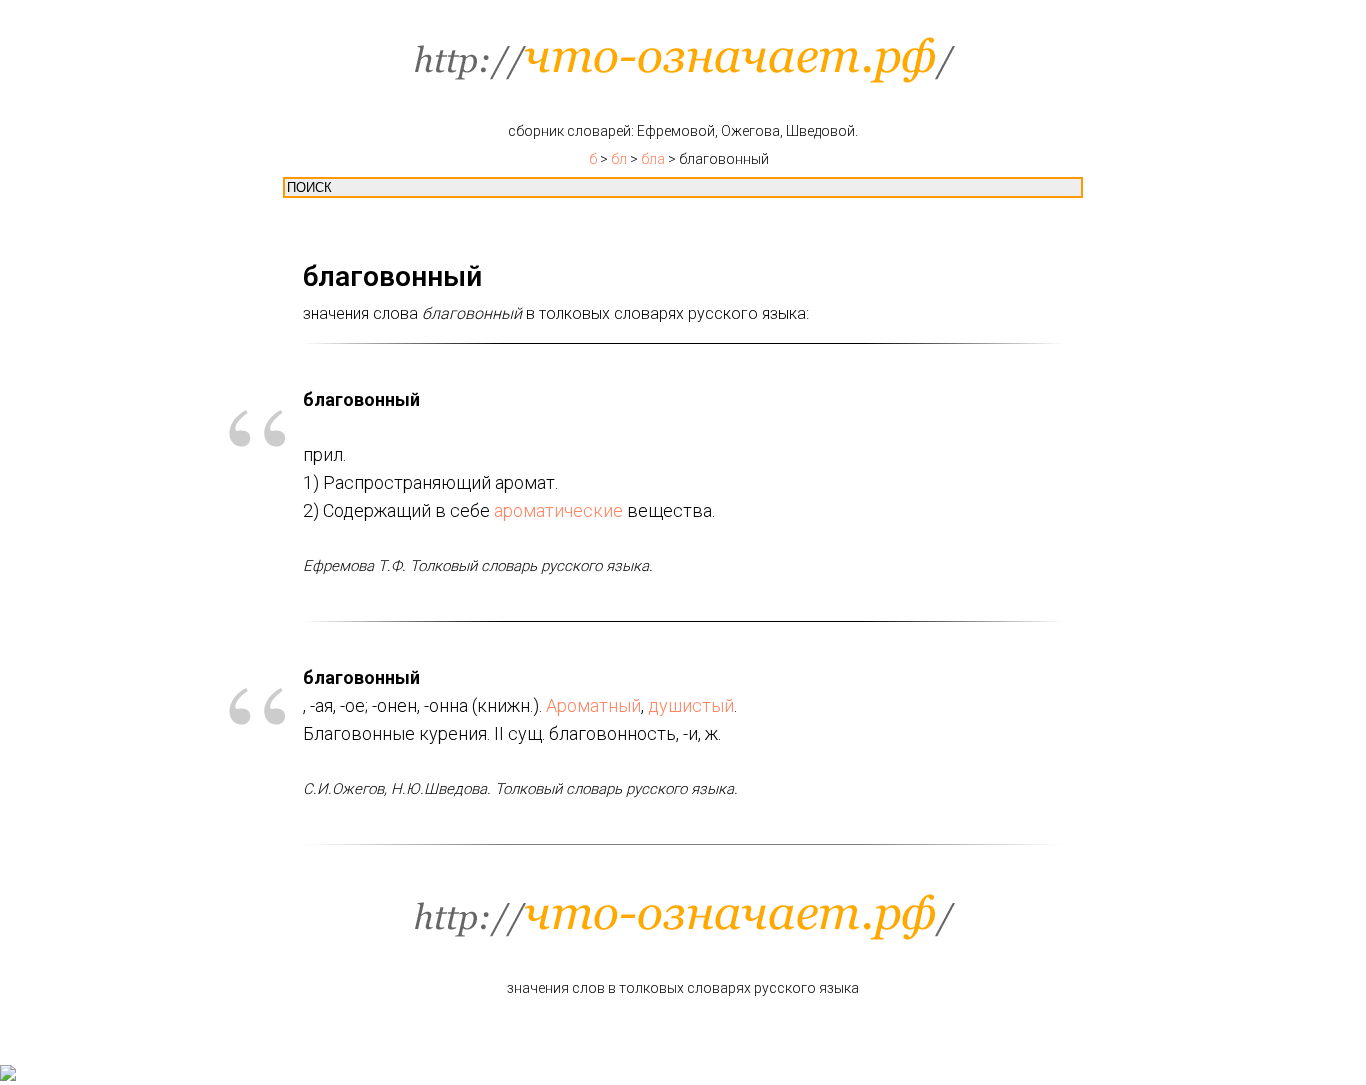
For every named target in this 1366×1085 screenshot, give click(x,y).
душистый (691, 705)
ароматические (558, 510)
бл (619, 159)
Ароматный (593, 705)
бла (653, 159)
